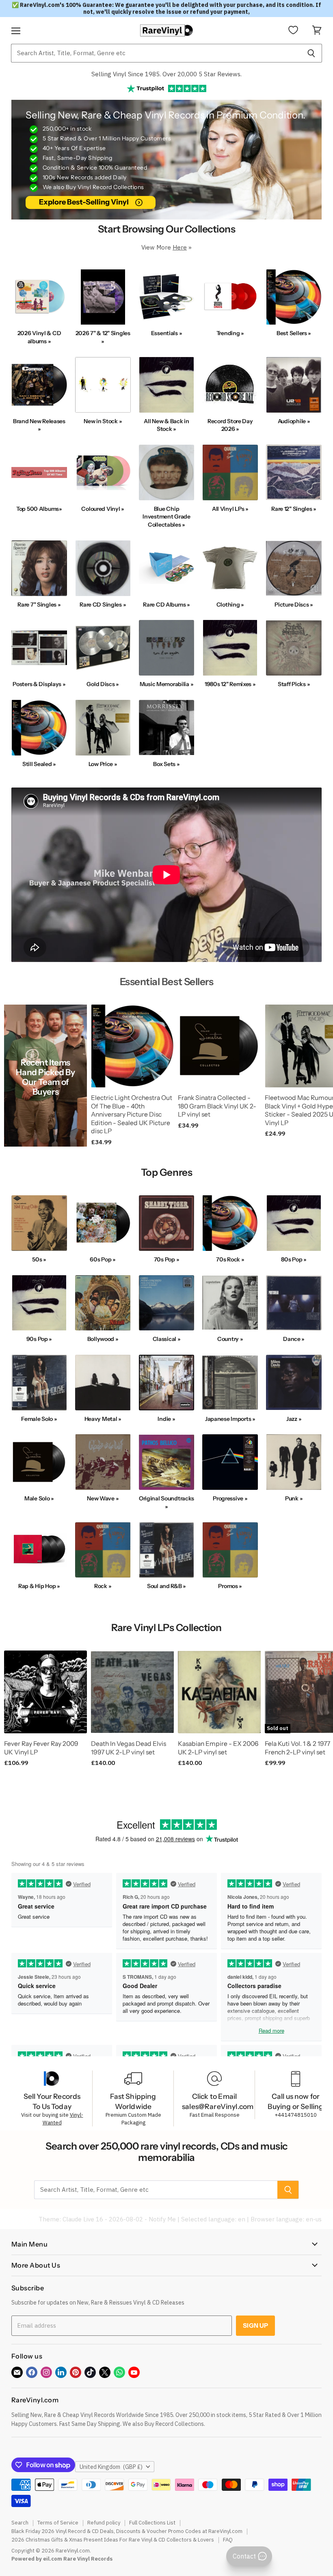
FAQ (228, 2540)
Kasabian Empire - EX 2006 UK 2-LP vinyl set (218, 1748)
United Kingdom (111, 2467)
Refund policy (104, 2523)
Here (180, 247)
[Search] (311, 53)
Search (20, 2523)
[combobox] (156, 53)
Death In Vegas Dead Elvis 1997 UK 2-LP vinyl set (129, 1748)
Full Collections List (152, 2523)
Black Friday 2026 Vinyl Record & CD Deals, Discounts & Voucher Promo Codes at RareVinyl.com (127, 2531)
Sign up (255, 2325)
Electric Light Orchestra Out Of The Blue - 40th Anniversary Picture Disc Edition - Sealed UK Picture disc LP (132, 1115)
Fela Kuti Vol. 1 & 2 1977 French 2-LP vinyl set (297, 1748)
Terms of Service (58, 2523)
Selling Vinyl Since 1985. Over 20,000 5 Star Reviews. (166, 74)
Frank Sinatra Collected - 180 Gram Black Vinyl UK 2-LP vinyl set (217, 1106)
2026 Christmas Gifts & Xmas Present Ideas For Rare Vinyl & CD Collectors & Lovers (113, 2540)
